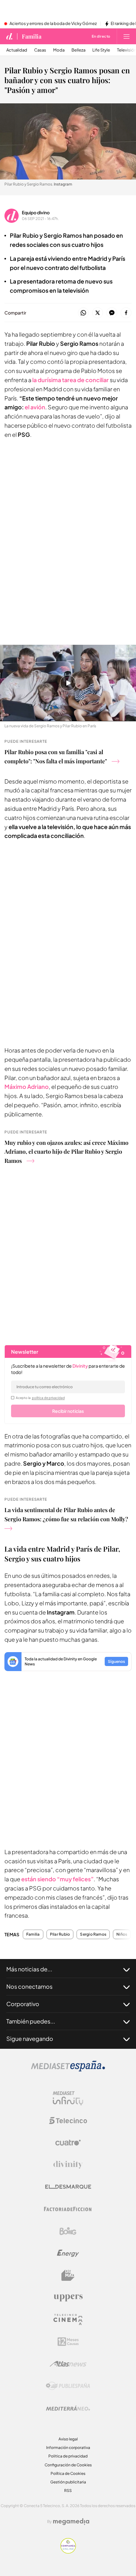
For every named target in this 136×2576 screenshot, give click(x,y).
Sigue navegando (30, 2039)
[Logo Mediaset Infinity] (68, 2098)
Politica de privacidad (68, 2456)
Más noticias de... (29, 1969)
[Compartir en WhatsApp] (83, 313)
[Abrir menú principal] (127, 36)
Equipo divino (36, 212)
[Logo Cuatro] (68, 2143)
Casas (40, 50)
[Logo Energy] (68, 2253)
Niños (122, 1934)
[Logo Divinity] (68, 2165)
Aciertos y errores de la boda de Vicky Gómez (53, 24)
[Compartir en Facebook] (126, 313)
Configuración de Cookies (68, 2465)
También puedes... (31, 2021)
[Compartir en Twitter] (98, 313)
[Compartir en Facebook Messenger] (112, 313)
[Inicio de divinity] (9, 36)
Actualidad (17, 50)
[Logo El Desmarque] (68, 2187)
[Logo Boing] (68, 2231)
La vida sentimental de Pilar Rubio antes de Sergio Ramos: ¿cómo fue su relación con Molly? (66, 1514)
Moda (59, 50)
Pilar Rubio (60, 1934)
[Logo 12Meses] (68, 2342)
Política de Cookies (68, 2473)
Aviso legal (68, 2439)
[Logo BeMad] (68, 2275)
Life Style (101, 50)
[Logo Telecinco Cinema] (68, 2320)
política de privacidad (48, 1398)
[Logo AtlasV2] (68, 2364)
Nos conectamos (29, 1986)
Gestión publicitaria (68, 2482)
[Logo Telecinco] (68, 2121)
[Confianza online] (68, 2552)
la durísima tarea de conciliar (71, 380)
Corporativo (23, 2004)
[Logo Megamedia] (71, 2522)
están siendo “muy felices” (57, 1879)
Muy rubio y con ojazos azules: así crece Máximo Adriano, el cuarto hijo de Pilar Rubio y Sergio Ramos (66, 1152)
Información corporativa (68, 2448)
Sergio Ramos (93, 1934)
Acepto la (40, 1398)
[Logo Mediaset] (68, 2070)
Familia (32, 36)
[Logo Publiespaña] (68, 2386)
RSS (68, 2491)
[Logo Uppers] (68, 2298)
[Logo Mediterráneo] (68, 2408)
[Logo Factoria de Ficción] (68, 2209)
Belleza (78, 50)
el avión (35, 407)
